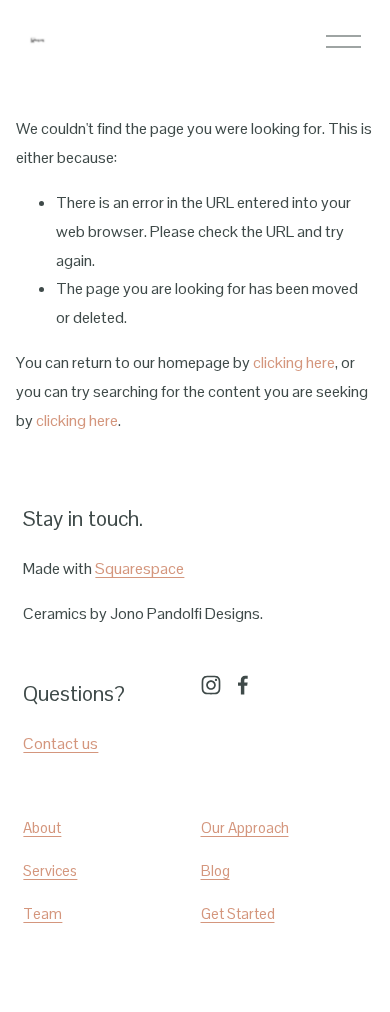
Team (42, 913)
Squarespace (139, 568)
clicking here (294, 362)
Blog (215, 870)
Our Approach (245, 827)
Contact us (60, 743)
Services (50, 870)
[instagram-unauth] (211, 685)
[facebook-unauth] (243, 685)
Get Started (238, 913)
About (42, 827)
